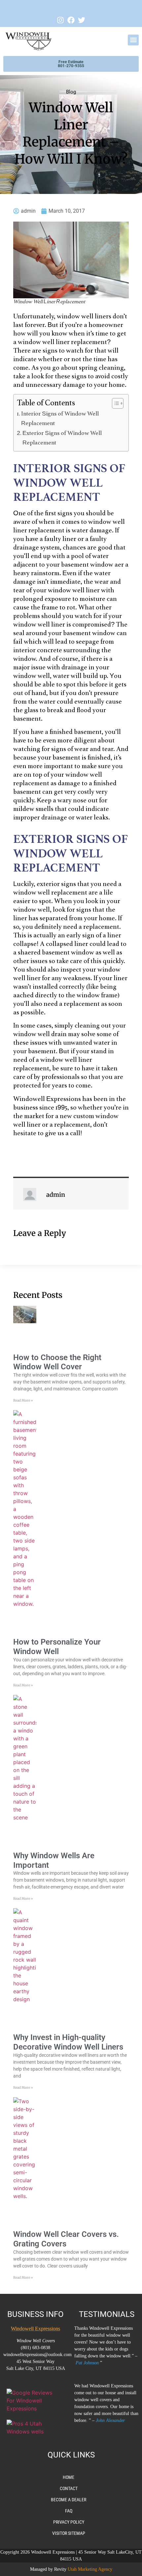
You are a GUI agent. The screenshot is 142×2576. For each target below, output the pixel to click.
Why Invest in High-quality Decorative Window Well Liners (68, 2042)
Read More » (23, 1400)
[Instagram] (60, 20)
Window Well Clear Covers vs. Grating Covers (66, 2239)
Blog (71, 92)
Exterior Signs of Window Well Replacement (62, 438)
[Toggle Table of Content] (114, 403)
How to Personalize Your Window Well (57, 1647)
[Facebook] (71, 20)
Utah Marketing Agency (90, 2569)
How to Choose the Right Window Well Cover (57, 1362)
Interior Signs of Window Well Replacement (60, 419)
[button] (133, 40)
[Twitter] (82, 20)
